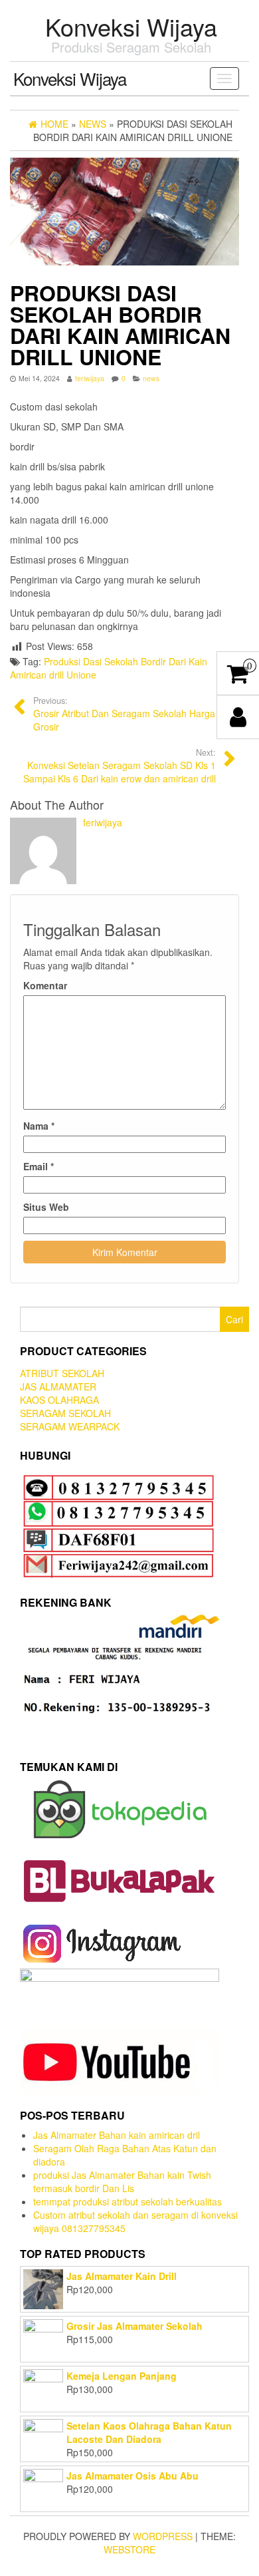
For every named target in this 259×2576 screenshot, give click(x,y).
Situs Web (46, 1207)
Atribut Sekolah (62, 1373)
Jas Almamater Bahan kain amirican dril (117, 2135)
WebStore (129, 2549)
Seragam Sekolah (65, 1413)
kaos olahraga (59, 1400)
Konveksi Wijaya (131, 26)
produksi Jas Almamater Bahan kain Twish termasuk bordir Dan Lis (122, 2181)
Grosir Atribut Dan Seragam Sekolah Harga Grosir (124, 714)
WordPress (163, 2536)
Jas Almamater (58, 1386)
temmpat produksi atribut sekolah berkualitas (128, 2201)
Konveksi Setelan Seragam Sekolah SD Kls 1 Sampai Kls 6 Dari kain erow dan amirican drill (120, 766)
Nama (39, 1126)
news (151, 378)
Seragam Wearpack (70, 1426)
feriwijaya (90, 378)
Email (39, 1166)
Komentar (45, 985)
